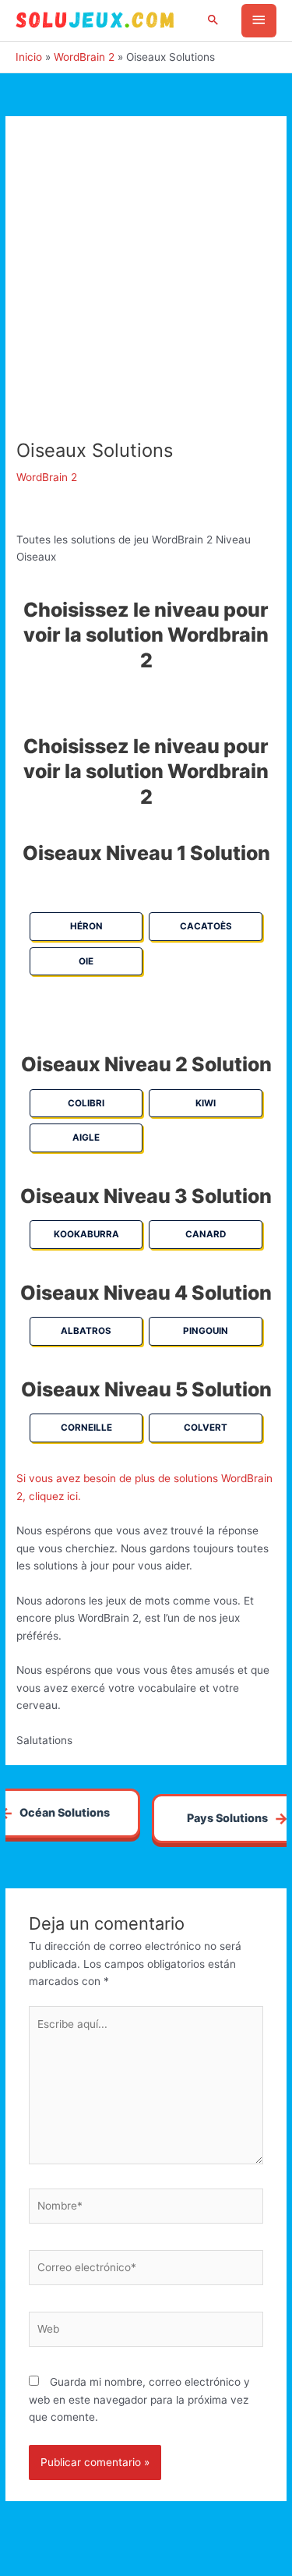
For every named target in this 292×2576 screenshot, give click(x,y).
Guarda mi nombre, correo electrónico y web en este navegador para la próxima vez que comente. (139, 2399)
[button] (213, 21)
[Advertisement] (146, 286)
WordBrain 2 (47, 477)
